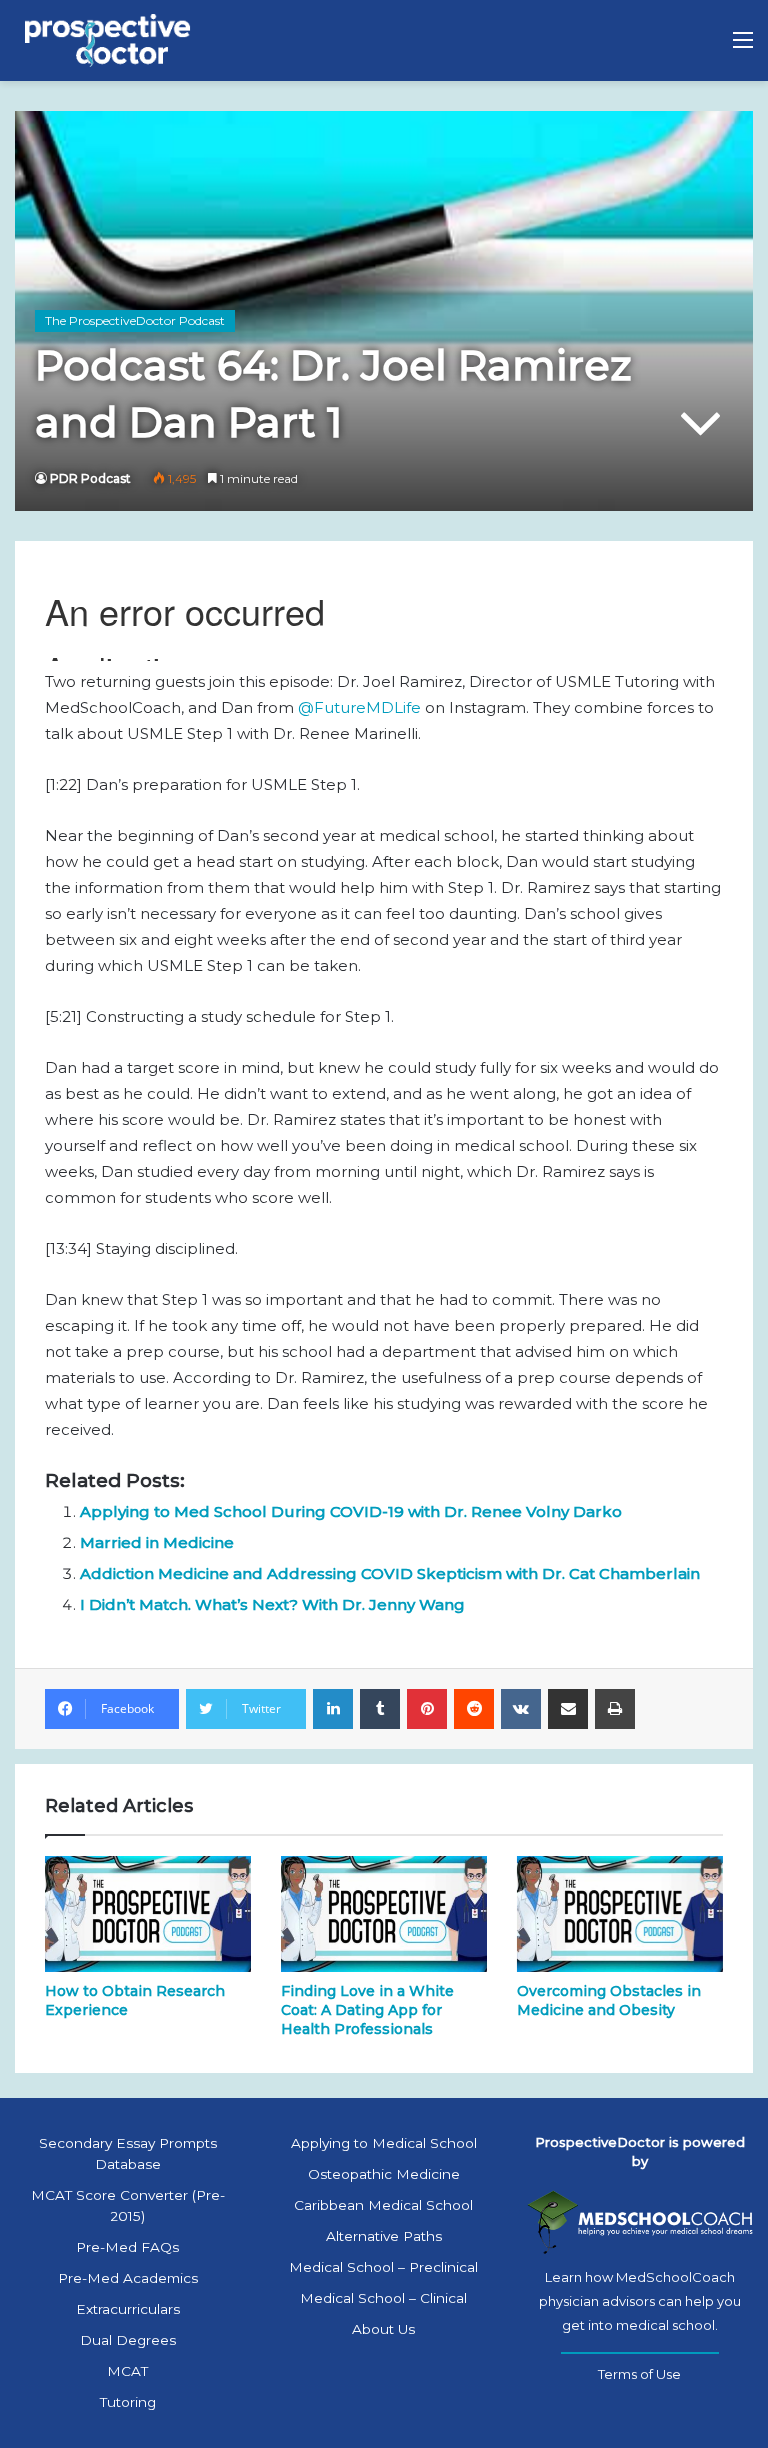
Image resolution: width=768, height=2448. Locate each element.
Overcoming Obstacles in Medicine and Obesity (609, 2000)
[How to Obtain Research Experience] (148, 1914)
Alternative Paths (384, 2236)
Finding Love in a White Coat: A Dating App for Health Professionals (367, 2010)
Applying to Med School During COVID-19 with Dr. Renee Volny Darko (351, 1511)
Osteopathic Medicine (384, 2174)
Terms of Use (639, 2374)
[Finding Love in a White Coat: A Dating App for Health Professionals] (384, 1914)
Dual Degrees (128, 2340)
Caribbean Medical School (383, 2205)
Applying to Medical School (384, 2143)
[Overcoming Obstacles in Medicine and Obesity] (620, 1914)
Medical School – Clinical (383, 2298)
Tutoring (128, 2402)
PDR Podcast (90, 478)
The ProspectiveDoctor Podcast (135, 320)
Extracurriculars (128, 2309)
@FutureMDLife (359, 707)
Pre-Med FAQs (127, 2247)
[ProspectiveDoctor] (110, 40)
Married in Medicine (157, 1542)
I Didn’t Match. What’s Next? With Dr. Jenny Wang (272, 1604)
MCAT (127, 2371)
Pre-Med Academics (128, 2278)
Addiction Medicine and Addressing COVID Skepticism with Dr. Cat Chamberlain (390, 1573)
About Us (383, 2329)
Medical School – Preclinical (383, 2267)
